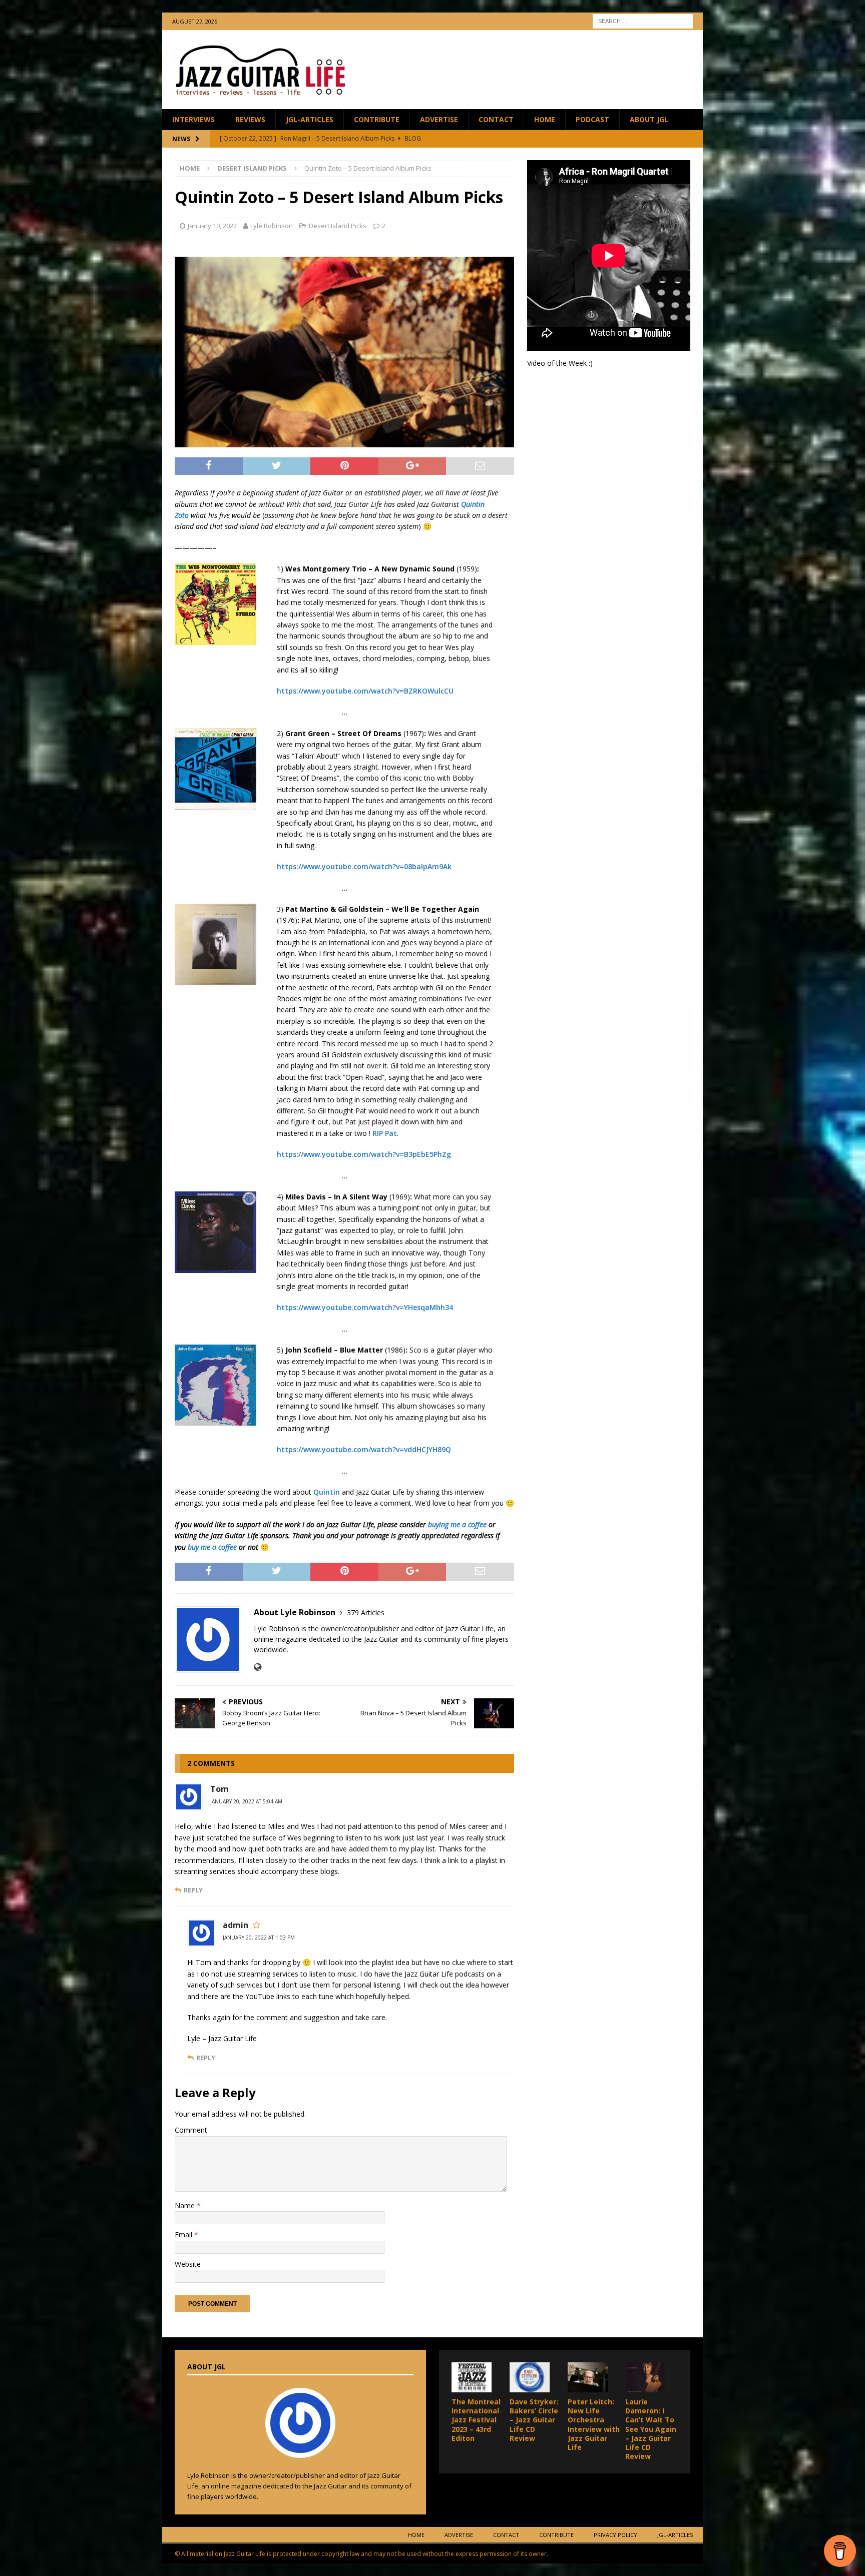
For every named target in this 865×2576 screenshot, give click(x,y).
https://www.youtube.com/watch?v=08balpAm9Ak (364, 866)
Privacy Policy (615, 2535)
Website (188, 2264)
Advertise (439, 119)
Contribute (377, 119)
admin (236, 1925)
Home (545, 119)
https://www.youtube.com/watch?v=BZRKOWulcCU (365, 691)
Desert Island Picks (338, 226)
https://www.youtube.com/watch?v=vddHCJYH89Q (364, 1449)
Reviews (250, 119)
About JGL (649, 119)
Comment (191, 2130)
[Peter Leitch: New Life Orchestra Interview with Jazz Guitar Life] (588, 2377)
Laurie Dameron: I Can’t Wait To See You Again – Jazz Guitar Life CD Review (651, 2429)
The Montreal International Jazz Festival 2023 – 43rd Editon (476, 2420)
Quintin (327, 1492)
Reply (193, 1890)
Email (184, 2234)
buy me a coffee (212, 1547)
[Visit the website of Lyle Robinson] (258, 1667)
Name (186, 2205)
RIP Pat (385, 1133)
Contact (496, 119)
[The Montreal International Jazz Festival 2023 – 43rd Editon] (472, 2377)
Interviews (193, 119)
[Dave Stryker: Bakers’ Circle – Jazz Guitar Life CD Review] (530, 2377)
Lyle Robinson (272, 226)
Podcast (592, 119)
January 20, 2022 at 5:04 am (246, 1801)
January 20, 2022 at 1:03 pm (259, 1938)
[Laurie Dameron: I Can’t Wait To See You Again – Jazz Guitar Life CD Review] (645, 2377)
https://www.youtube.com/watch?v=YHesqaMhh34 (365, 1307)
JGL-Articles (310, 119)
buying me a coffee (457, 1524)
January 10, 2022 (212, 226)
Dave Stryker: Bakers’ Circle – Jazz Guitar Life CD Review (534, 2420)
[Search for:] (643, 20)
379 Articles (366, 1613)
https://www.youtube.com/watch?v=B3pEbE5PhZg (364, 1154)
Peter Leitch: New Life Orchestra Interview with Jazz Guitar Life (594, 2424)
